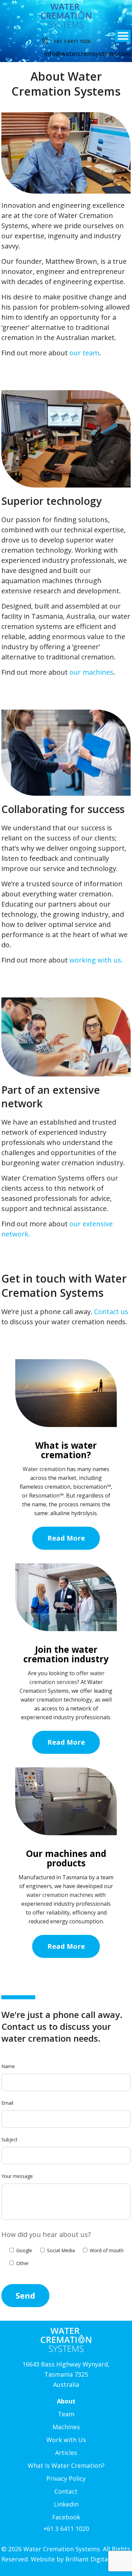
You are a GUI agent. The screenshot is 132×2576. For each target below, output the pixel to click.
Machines (66, 2427)
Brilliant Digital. (88, 2559)
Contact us (111, 1312)
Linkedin (66, 2504)
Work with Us (66, 2440)
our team (84, 353)
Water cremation (44, 1469)
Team (66, 2414)
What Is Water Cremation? (66, 2465)
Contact (66, 2491)
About (66, 2401)
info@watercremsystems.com (87, 54)
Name (8, 2066)
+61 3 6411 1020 (71, 41)
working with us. (96, 960)
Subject (9, 2139)
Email (7, 2103)
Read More (66, 1538)
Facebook (66, 2517)
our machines (91, 672)
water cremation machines (60, 1895)
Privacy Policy (66, 2478)
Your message (17, 2176)
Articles (66, 2453)
